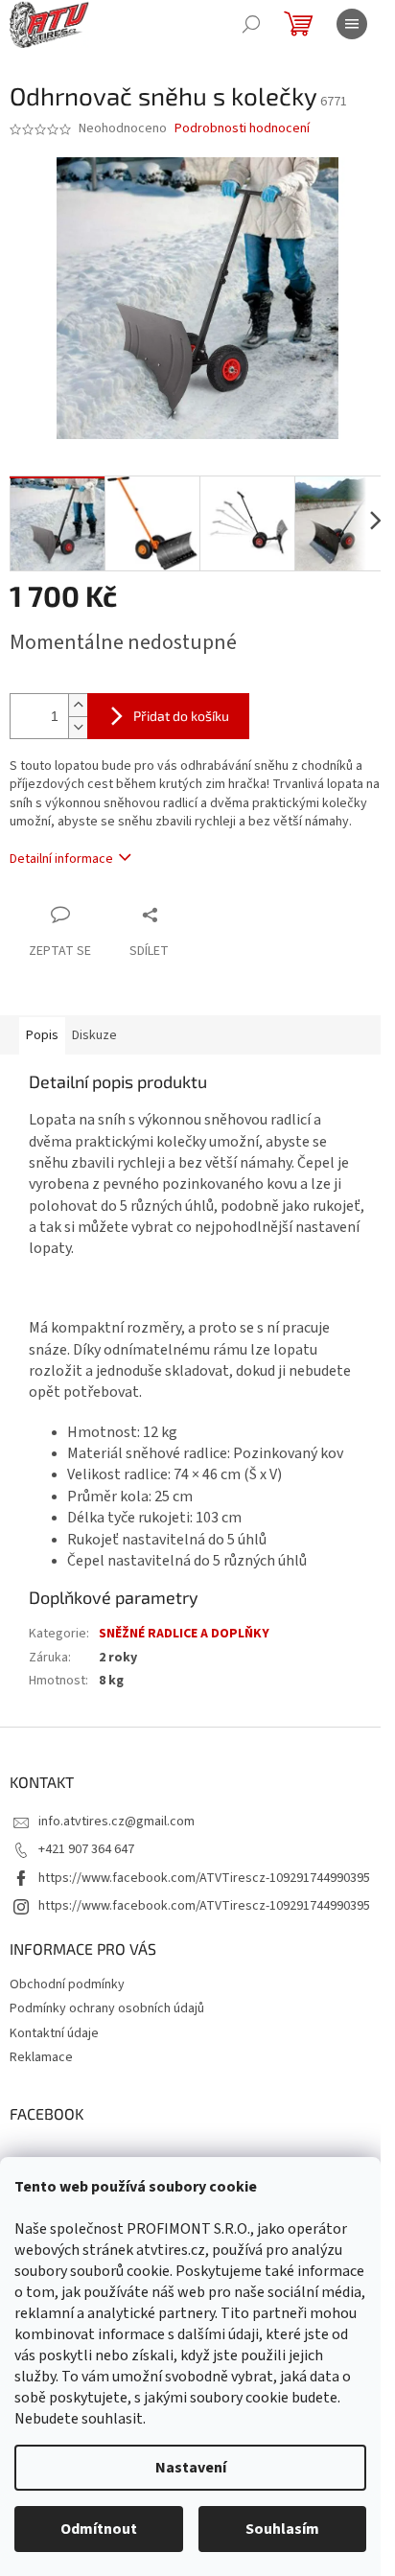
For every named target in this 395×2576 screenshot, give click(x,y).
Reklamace (41, 2057)
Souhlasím (282, 2529)
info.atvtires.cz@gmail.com (116, 1822)
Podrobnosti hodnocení (242, 129)
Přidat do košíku (181, 716)
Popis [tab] (42, 1035)
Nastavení (191, 2468)
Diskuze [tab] (94, 1035)
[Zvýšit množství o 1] (78, 705)
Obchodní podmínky (67, 1984)
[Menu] (352, 24)
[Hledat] (251, 24)
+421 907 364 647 (86, 1849)
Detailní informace (61, 859)
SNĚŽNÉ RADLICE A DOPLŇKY (184, 1634)
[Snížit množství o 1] (78, 727)
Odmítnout (99, 2529)
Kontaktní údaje (54, 2033)
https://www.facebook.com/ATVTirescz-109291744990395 (204, 1878)
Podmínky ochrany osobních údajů (107, 2008)
